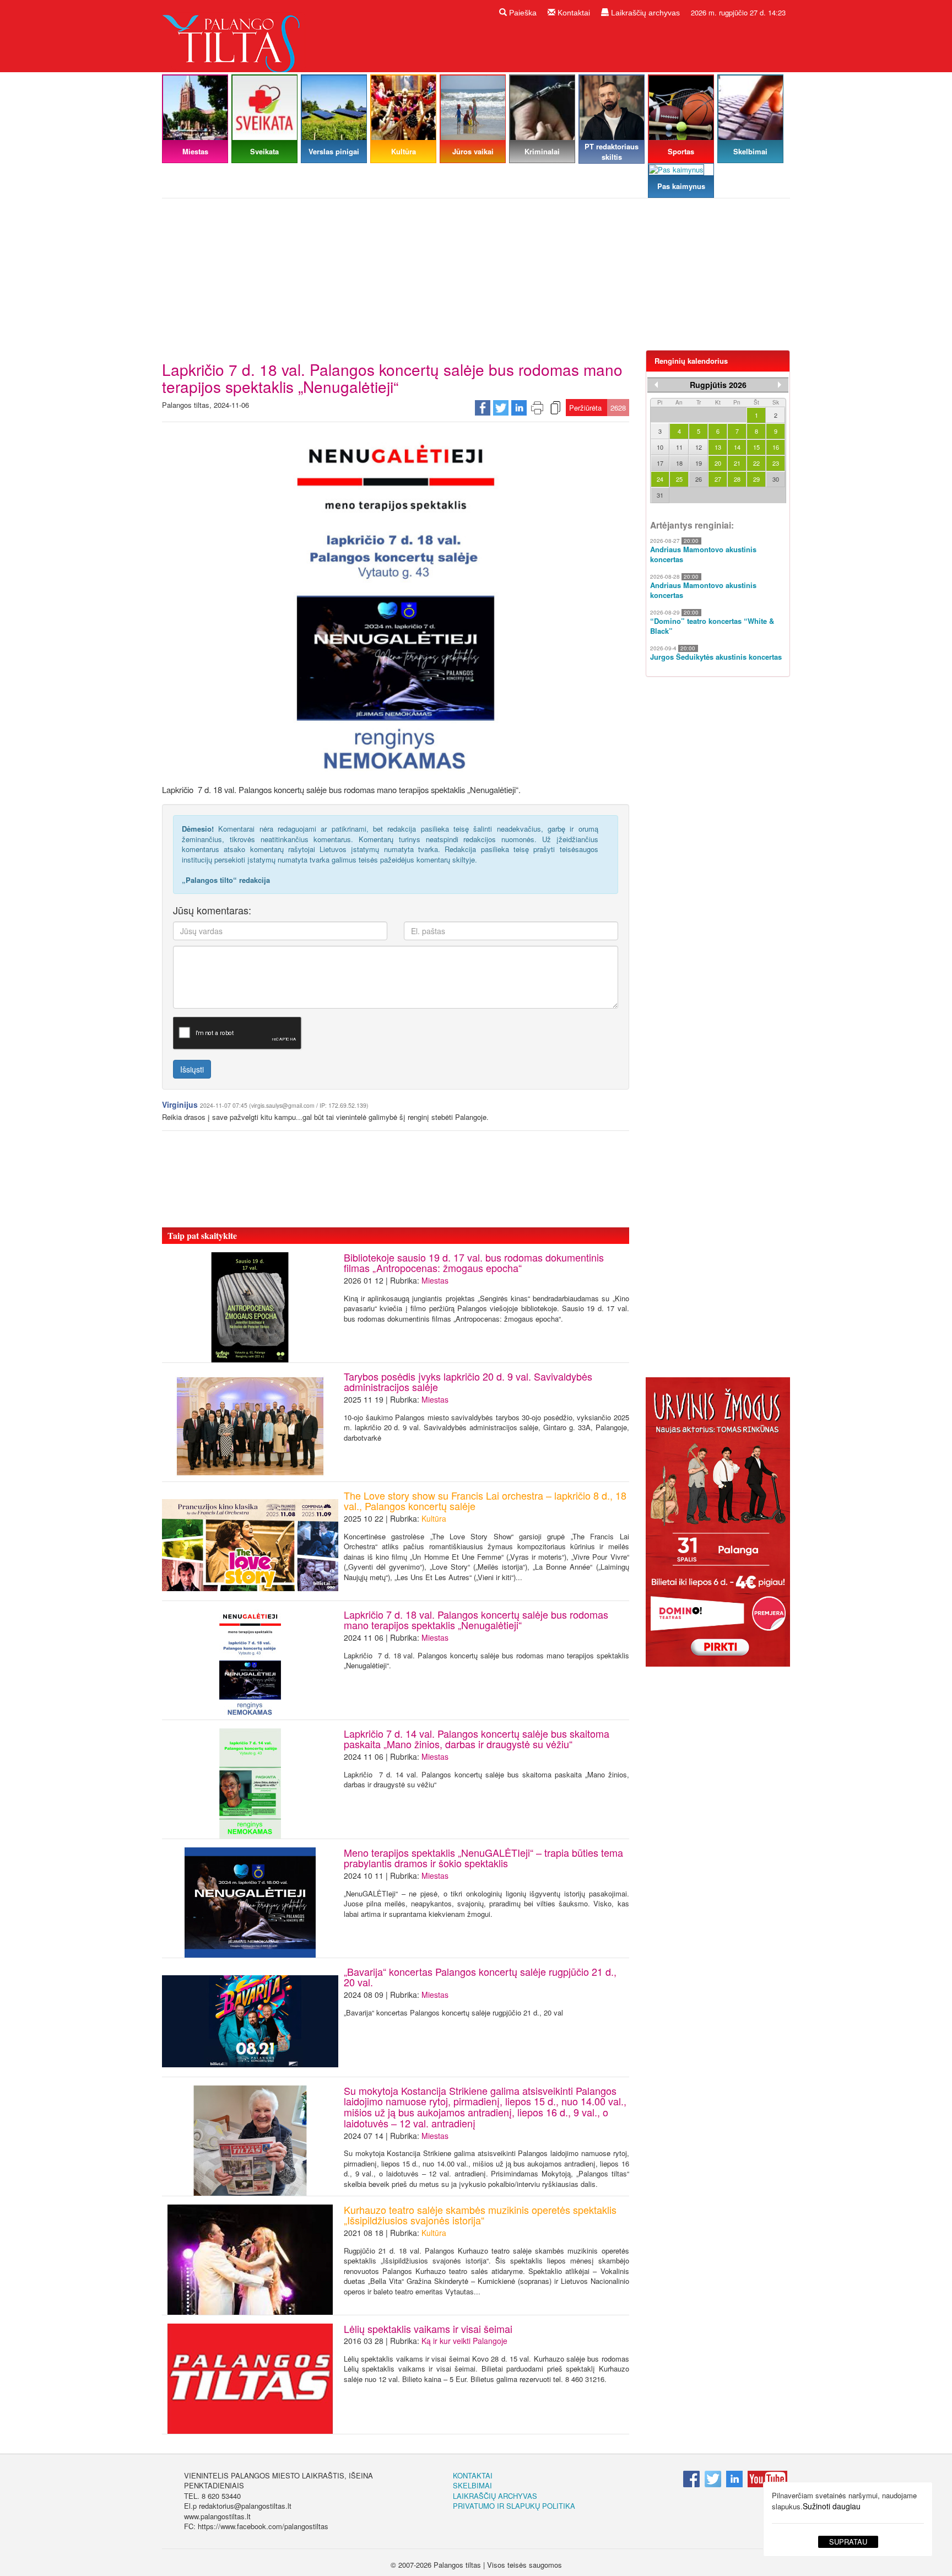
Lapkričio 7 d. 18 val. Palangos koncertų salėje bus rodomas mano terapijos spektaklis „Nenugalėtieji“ (476, 1620)
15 (756, 447)
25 (679, 479)
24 (660, 479)
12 (699, 447)
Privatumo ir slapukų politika (514, 2506)
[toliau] (780, 385)
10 (660, 447)
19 (699, 463)
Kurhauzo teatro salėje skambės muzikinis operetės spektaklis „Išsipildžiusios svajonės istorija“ (480, 2215)
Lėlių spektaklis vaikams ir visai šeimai (428, 2329)
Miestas (435, 1280)
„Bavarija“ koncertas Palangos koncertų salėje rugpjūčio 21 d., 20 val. (480, 1977)
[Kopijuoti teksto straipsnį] (555, 407)
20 (718, 463)
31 (660, 495)
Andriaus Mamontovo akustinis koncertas (703, 555)
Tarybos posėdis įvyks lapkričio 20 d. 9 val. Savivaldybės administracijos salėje (468, 1382)
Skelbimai (472, 2485)
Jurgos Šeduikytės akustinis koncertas (716, 657)
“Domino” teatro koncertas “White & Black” (712, 626)
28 (737, 479)
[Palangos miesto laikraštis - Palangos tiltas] (234, 35)
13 (718, 447)
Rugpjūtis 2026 (718, 385)
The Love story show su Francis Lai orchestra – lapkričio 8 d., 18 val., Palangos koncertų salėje (485, 1501)
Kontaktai (573, 13)
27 (718, 479)
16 (776, 447)
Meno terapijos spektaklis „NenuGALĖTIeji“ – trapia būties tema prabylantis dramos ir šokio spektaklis (483, 1858)
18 (679, 463)
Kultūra (434, 1518)
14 (737, 447)
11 (679, 447)
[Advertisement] (476, 278)
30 (776, 479)
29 (756, 479)
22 (756, 463)
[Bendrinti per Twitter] (501, 407)
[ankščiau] (656, 385)
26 (699, 479)
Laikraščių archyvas (644, 13)
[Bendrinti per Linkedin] (519, 407)
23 (776, 463)
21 (737, 463)
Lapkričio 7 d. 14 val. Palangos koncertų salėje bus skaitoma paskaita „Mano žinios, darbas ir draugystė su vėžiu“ (477, 1739)
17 (660, 463)
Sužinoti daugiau (832, 2506)
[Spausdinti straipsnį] (537, 407)
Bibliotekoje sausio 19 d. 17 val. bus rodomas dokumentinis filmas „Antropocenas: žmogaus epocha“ (474, 1263)
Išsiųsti (192, 1069)
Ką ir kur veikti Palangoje (464, 2341)
